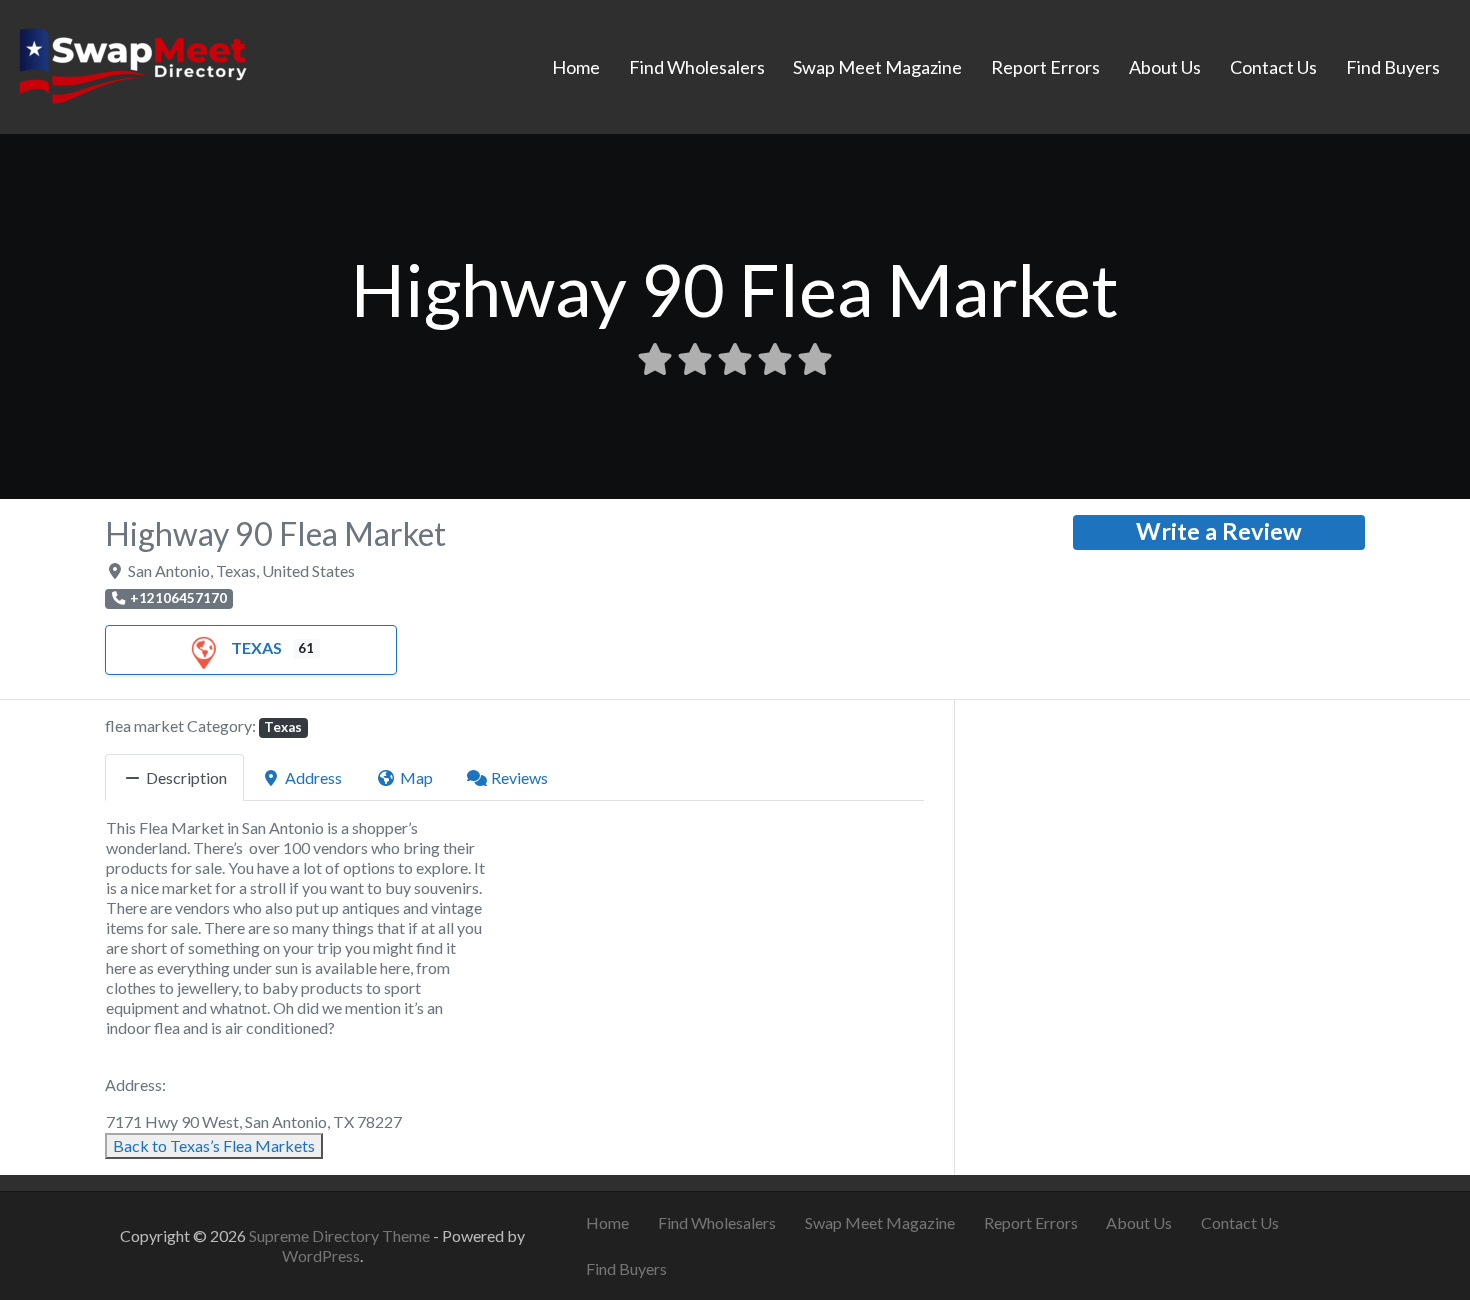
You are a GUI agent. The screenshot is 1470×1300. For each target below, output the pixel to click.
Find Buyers (1393, 67)
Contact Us (1273, 67)
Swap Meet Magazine (877, 67)
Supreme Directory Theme (341, 1235)
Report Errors (1045, 67)
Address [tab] (313, 777)
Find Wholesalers (697, 67)
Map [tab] (416, 777)
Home (576, 67)
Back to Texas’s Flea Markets (214, 1145)
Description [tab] (186, 777)
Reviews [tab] (519, 777)
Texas (256, 647)
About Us (1165, 67)
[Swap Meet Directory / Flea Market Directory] (132, 64)
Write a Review (1219, 531)
